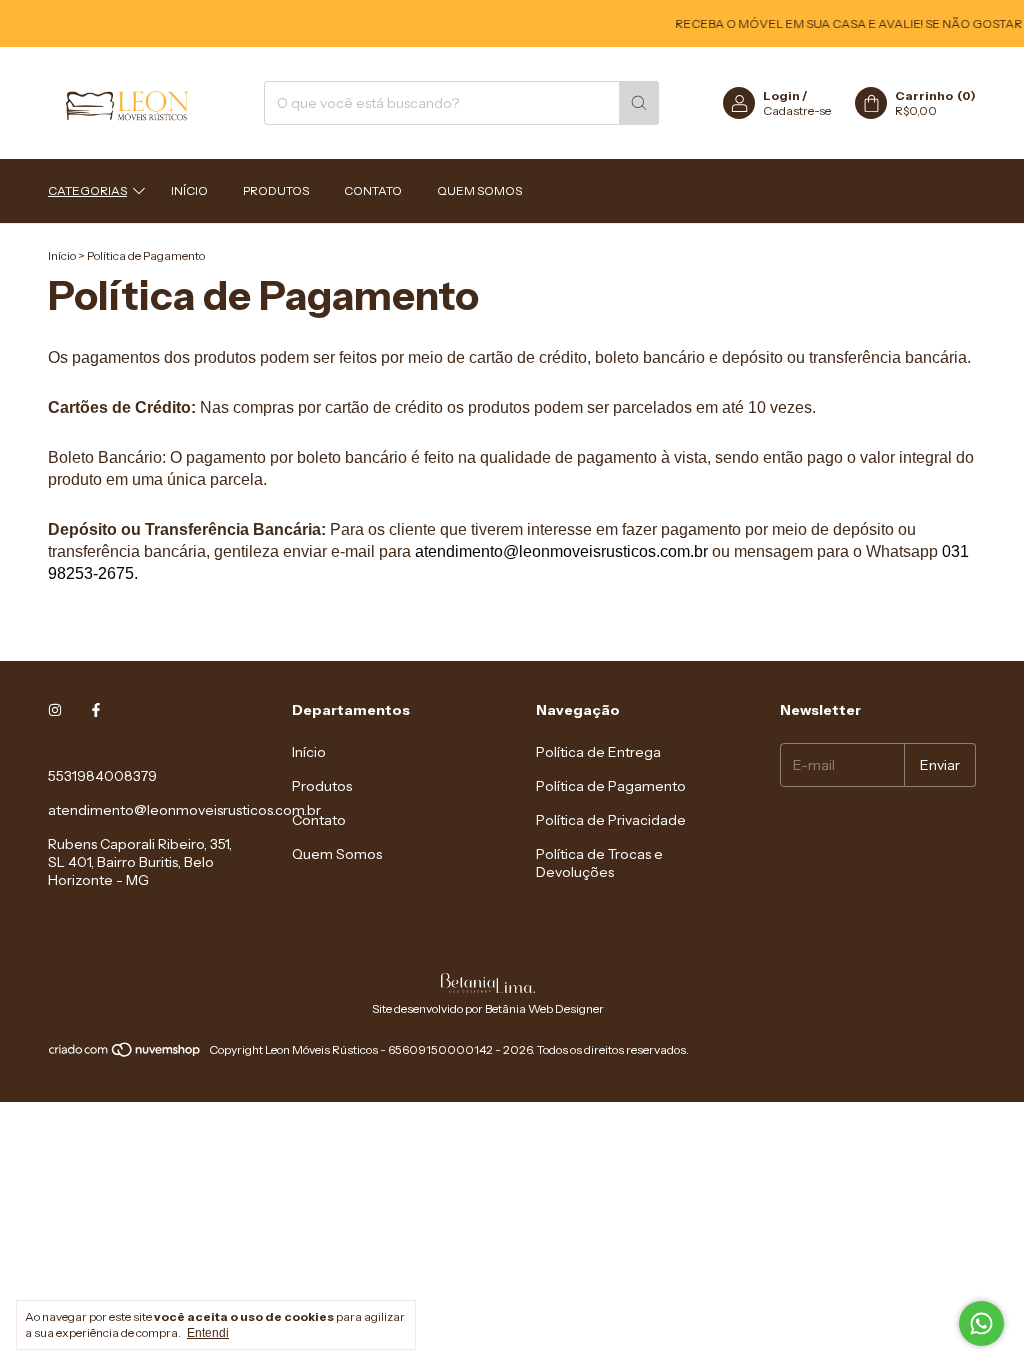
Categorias (87, 190)
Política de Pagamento (611, 786)
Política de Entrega (598, 752)
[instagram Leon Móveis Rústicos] (55, 710)
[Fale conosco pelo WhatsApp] (981, 1323)
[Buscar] (639, 103)
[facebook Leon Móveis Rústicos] (96, 710)
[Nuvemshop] (125, 1054)
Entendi (208, 1333)
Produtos (276, 190)
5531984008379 (102, 776)
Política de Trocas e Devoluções (599, 863)
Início (189, 190)
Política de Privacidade (611, 820)
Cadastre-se (797, 110)
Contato (373, 190)
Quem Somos (479, 190)
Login (781, 95)
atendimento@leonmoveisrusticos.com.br (184, 810)
